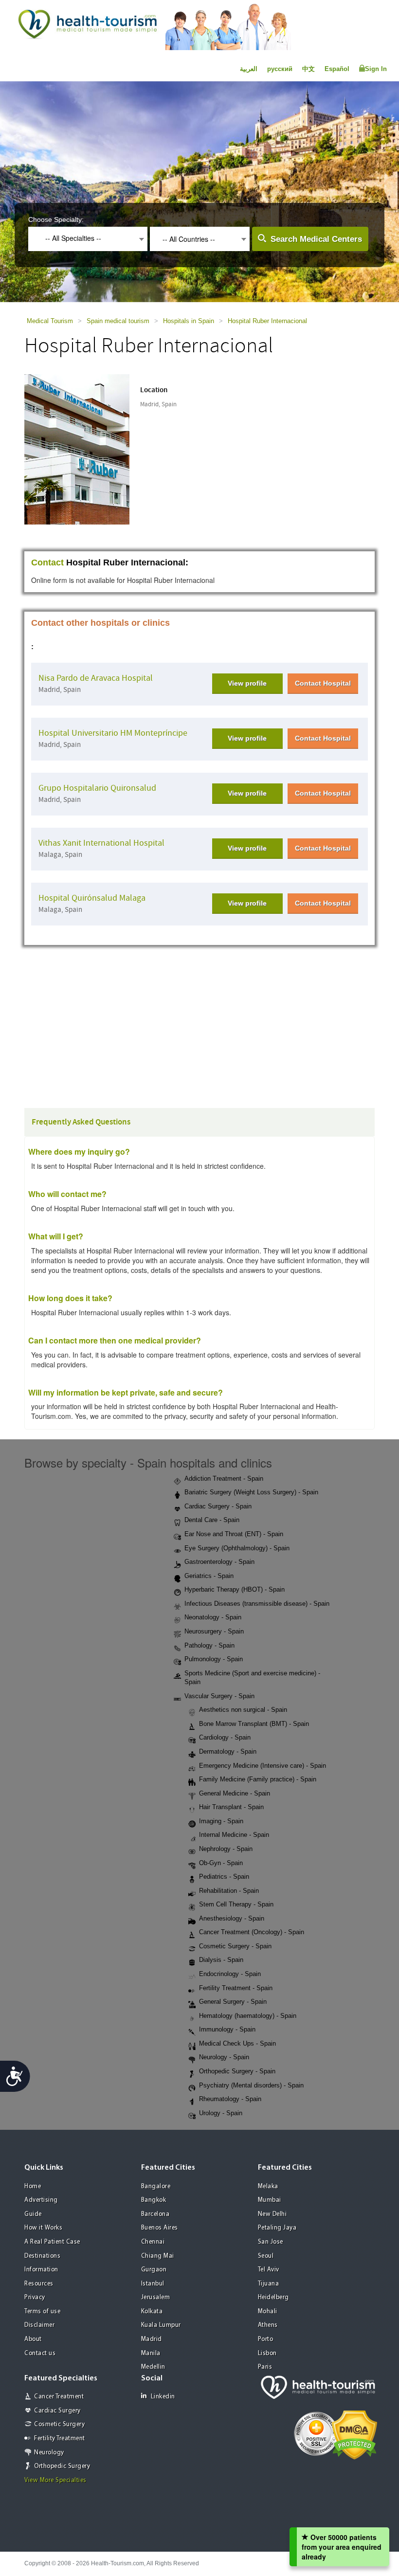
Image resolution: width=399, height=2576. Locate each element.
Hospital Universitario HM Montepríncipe (113, 733)
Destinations (42, 2256)
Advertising (41, 2200)
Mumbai (270, 2200)
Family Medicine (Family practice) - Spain (258, 1779)
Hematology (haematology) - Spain (248, 2016)
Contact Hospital (323, 683)
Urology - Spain (221, 2113)
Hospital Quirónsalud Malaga (92, 898)
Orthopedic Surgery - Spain (237, 2071)
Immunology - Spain (227, 2029)
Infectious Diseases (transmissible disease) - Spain (257, 1604)
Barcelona (155, 2214)
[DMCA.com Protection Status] (354, 2434)
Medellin (153, 2367)
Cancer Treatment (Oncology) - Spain (252, 1932)
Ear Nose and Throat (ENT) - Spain (234, 1534)
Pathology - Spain (209, 1645)
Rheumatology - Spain (230, 2099)
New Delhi (272, 2214)
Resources (39, 2284)
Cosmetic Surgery (59, 2424)
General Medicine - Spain (235, 1793)
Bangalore (156, 2186)
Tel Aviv (269, 2270)
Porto (266, 2339)
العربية (249, 69)
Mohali (268, 2312)
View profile (247, 683)
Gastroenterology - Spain (219, 1562)
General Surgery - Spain (233, 2002)
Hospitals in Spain (189, 321)
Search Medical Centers (316, 239)
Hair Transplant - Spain (231, 1807)
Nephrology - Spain (226, 1849)
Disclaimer (39, 2325)
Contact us (40, 2353)
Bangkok (154, 2200)
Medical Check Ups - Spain (237, 2043)
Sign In (376, 69)
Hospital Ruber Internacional (267, 321)
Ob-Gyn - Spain (221, 1863)
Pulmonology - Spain (214, 1659)
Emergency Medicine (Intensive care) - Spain (263, 1766)
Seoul (266, 2256)
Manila (151, 2353)
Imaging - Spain (221, 1821)
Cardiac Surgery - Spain (218, 1506)
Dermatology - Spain (228, 1751)
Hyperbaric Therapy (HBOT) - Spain (235, 1589)
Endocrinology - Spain (230, 1974)
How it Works (43, 2228)
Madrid (152, 2339)
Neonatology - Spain (213, 1617)
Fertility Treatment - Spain (236, 1988)
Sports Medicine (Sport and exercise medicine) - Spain (252, 1678)
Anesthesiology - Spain (232, 1918)
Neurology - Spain (224, 2057)
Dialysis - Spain (221, 1960)
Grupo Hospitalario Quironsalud (97, 788)
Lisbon (267, 2353)
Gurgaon (154, 2270)
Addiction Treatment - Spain (224, 1478)
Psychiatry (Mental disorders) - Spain (251, 2085)
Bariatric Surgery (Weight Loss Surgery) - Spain (251, 1492)
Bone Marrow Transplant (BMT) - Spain (254, 1724)
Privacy (35, 2297)
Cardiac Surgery (57, 2411)
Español (337, 69)
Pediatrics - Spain (224, 1877)
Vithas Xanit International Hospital (101, 843)
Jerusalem (156, 2297)
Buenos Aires (160, 2228)
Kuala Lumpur (161, 2325)
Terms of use (42, 2312)
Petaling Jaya (277, 2228)
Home (33, 2186)
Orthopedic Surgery (62, 2466)
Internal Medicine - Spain (234, 1835)
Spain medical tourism (118, 321)
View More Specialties (55, 2480)
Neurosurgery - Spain (214, 1631)
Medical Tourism (50, 321)
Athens (268, 2325)
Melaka (268, 2186)
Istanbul (153, 2284)
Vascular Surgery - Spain (219, 1696)
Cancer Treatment (59, 2397)
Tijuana (269, 2284)
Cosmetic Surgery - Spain (235, 1946)
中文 (308, 69)
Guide (33, 2214)
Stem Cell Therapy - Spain (236, 1904)
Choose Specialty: (56, 219)
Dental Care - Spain (212, 1520)
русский (280, 69)
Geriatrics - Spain (209, 1576)
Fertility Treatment (60, 2439)
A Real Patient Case (52, 2242)
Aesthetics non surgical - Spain (243, 1710)
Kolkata (152, 2312)
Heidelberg (273, 2297)
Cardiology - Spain (225, 1737)
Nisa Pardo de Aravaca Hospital (96, 678)
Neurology (49, 2453)
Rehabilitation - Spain (229, 1891)
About (33, 2339)
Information (41, 2270)
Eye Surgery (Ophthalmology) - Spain (237, 1548)
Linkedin (163, 2397)
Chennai (153, 2242)
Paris (265, 2367)
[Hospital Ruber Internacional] (86, 448)
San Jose (271, 2242)
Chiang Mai (158, 2256)
